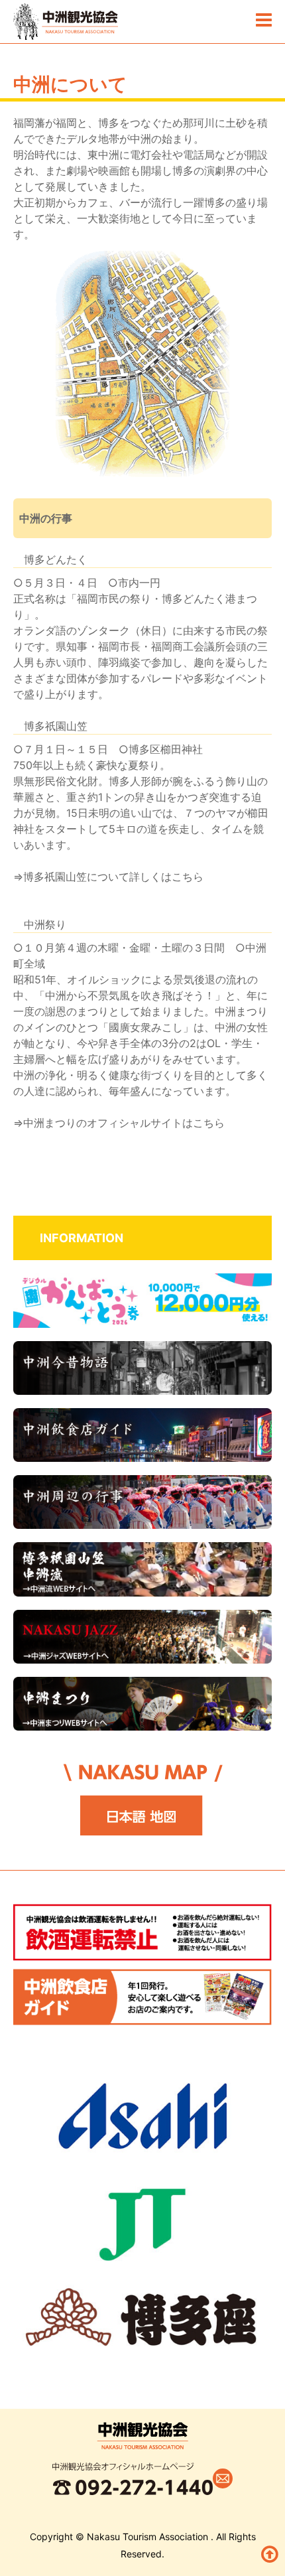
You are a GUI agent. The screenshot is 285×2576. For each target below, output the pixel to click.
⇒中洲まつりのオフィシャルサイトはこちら (119, 1123)
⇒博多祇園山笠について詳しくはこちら (108, 877)
